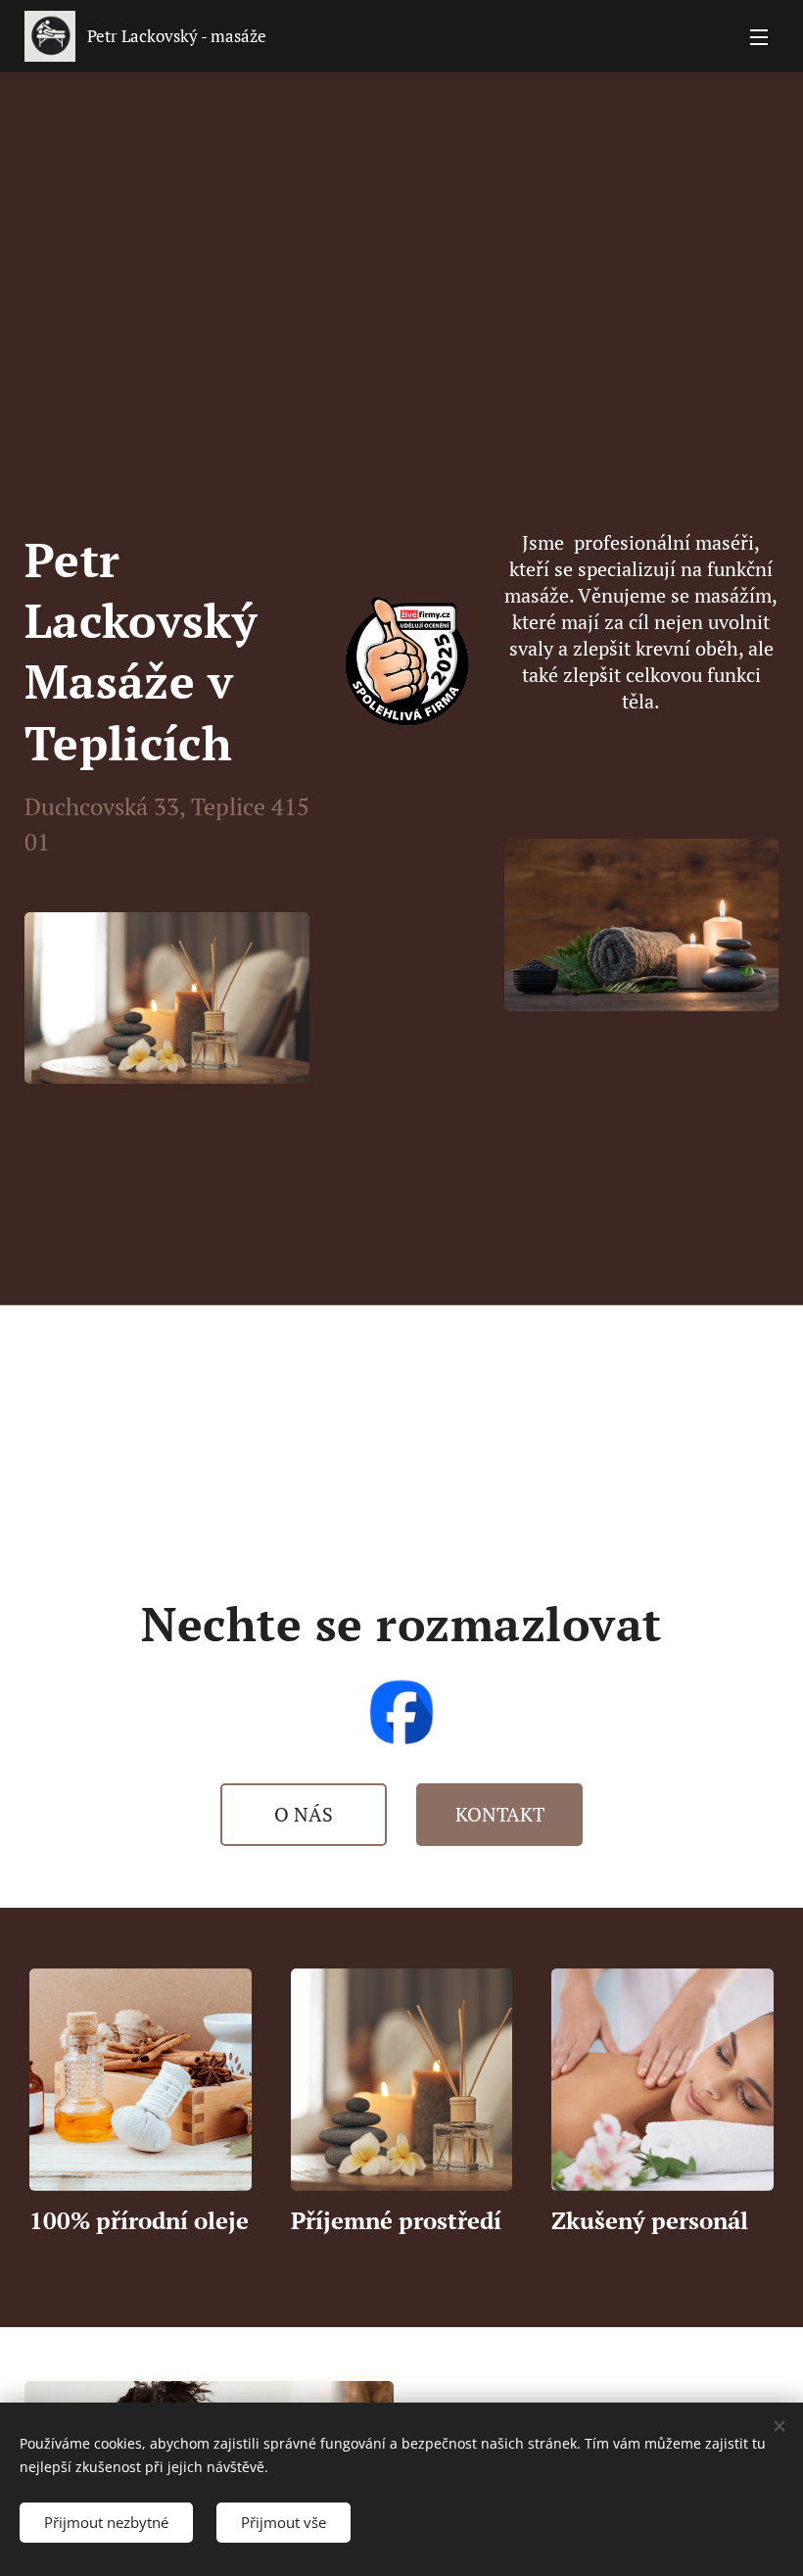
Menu (759, 36)
